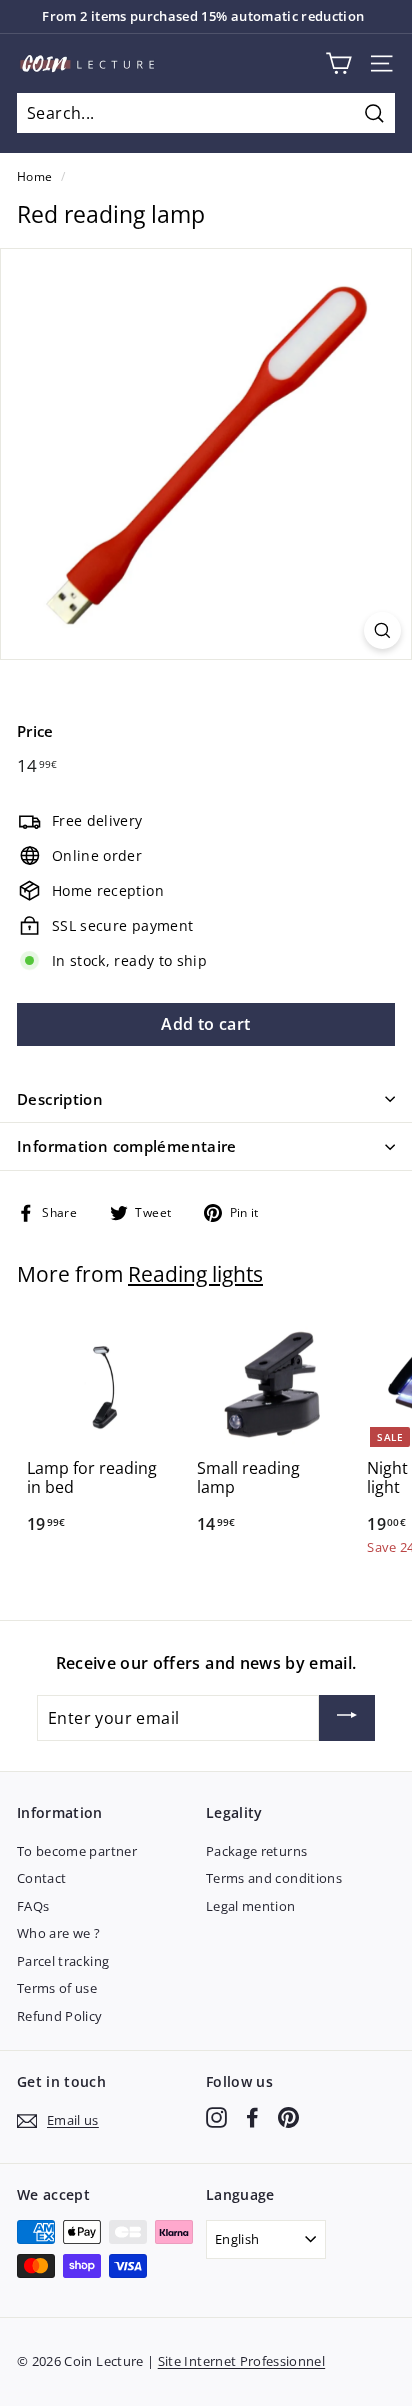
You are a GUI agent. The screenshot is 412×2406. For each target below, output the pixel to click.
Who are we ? (58, 1933)
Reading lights (195, 1274)
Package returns (256, 1851)
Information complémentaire (127, 1146)
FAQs (33, 1906)
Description (60, 1099)
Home (34, 176)
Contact (41, 1878)
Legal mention (251, 1906)
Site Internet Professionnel (241, 2361)
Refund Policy (60, 2016)
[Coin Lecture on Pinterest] (288, 2117)
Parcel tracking (63, 1961)
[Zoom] (382, 630)
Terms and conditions (274, 1878)
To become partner (77, 1851)
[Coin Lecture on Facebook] (252, 2117)
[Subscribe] (347, 1718)
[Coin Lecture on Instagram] (216, 2117)
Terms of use (57, 1988)
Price (35, 731)
